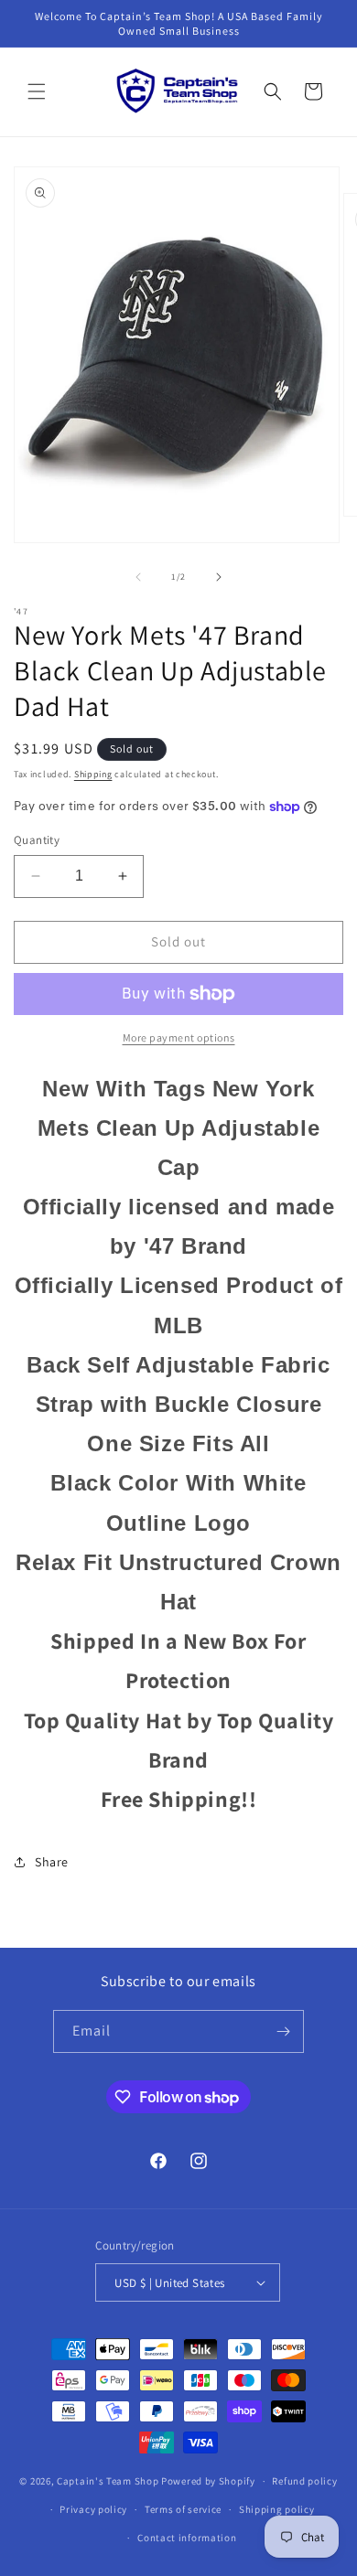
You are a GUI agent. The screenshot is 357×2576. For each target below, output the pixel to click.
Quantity (37, 840)
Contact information (187, 2538)
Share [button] (52, 1862)
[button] (37, 91)
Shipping (93, 774)
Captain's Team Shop (108, 2481)
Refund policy (304, 2481)
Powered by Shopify (208, 2481)
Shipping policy (277, 2509)
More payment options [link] (179, 1037)
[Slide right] (219, 577)
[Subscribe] (283, 2031)
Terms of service (183, 2509)
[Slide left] (138, 577)
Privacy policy (93, 2509)
